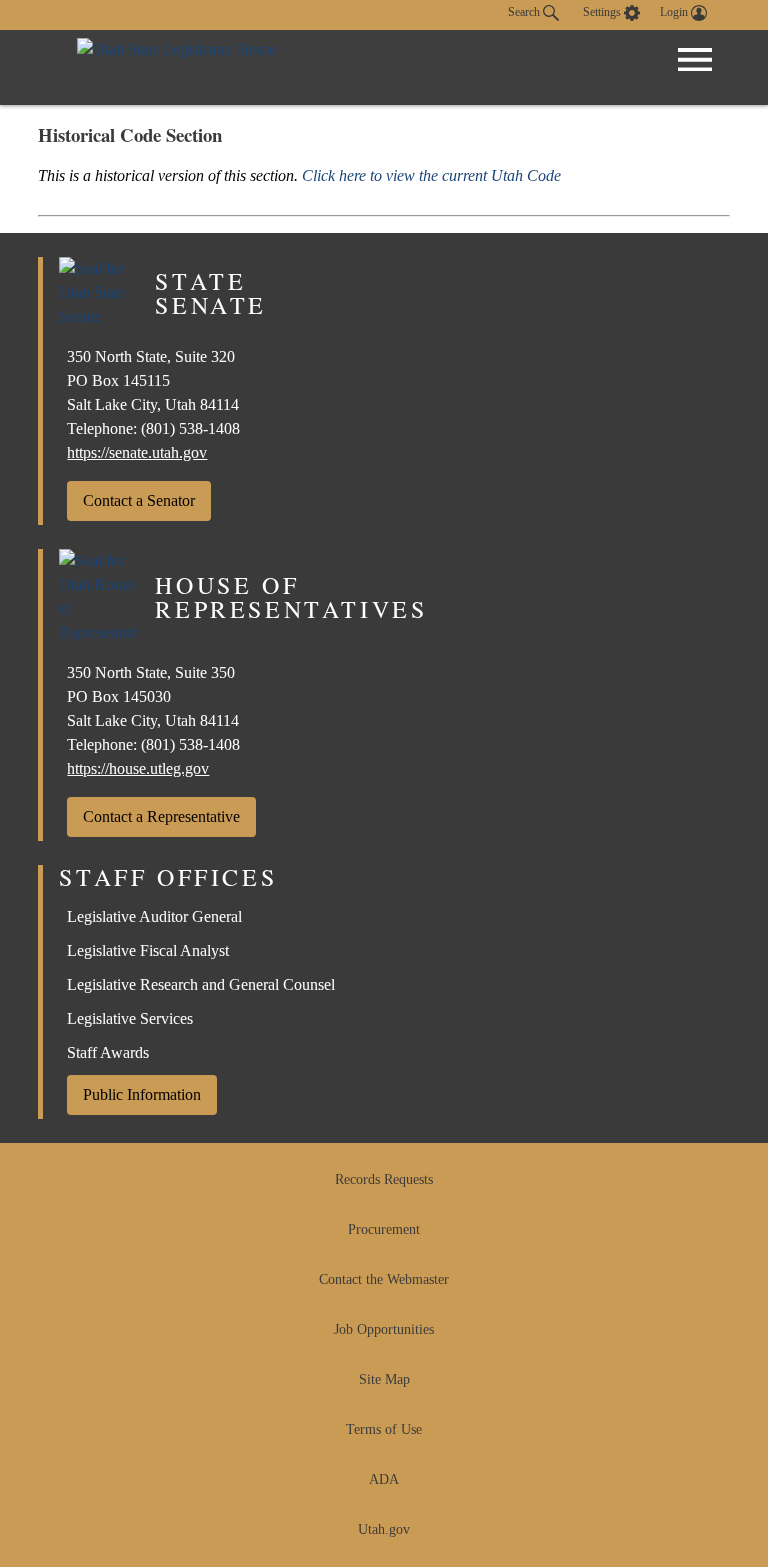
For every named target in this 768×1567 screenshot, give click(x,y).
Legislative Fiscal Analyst (148, 950)
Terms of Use (384, 1429)
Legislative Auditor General (154, 916)
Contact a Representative (161, 816)
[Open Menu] (695, 60)
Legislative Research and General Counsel (201, 984)
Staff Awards (108, 1052)
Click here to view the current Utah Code (431, 175)
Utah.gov (384, 1529)
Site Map (384, 1379)
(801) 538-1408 (190, 428)
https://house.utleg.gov (138, 768)
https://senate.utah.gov (137, 452)
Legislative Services (130, 1018)
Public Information (142, 1094)
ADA (384, 1479)
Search (525, 12)
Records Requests (384, 1179)
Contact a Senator (139, 500)
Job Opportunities (384, 1329)
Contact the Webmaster (384, 1279)
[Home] (176, 67)
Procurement (384, 1229)
